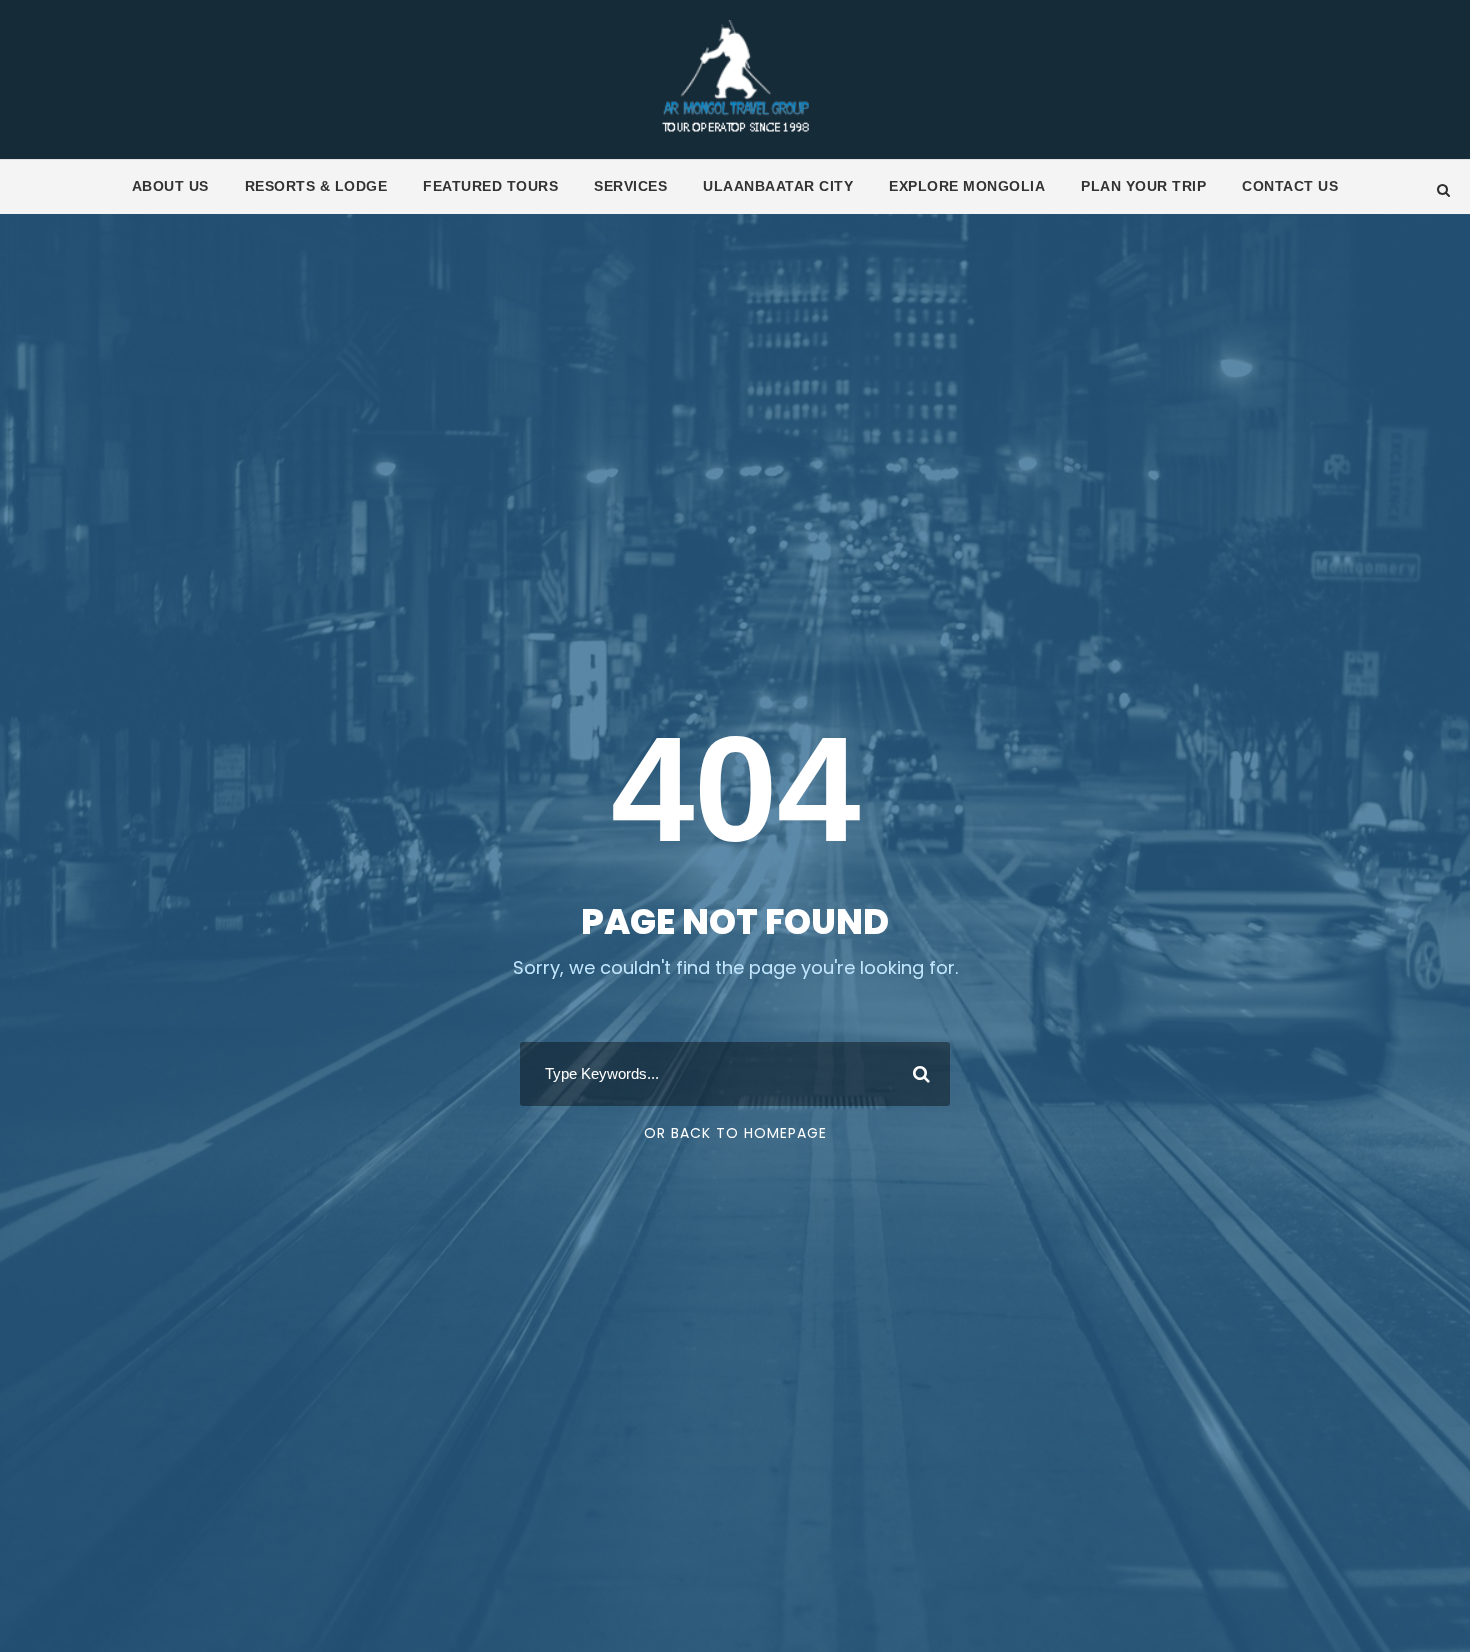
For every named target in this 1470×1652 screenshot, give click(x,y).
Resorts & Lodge (316, 186)
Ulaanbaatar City (778, 186)
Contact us (1290, 186)
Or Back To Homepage (735, 1133)
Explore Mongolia (967, 186)
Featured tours (490, 186)
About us (170, 186)
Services (630, 186)
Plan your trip (1143, 186)
